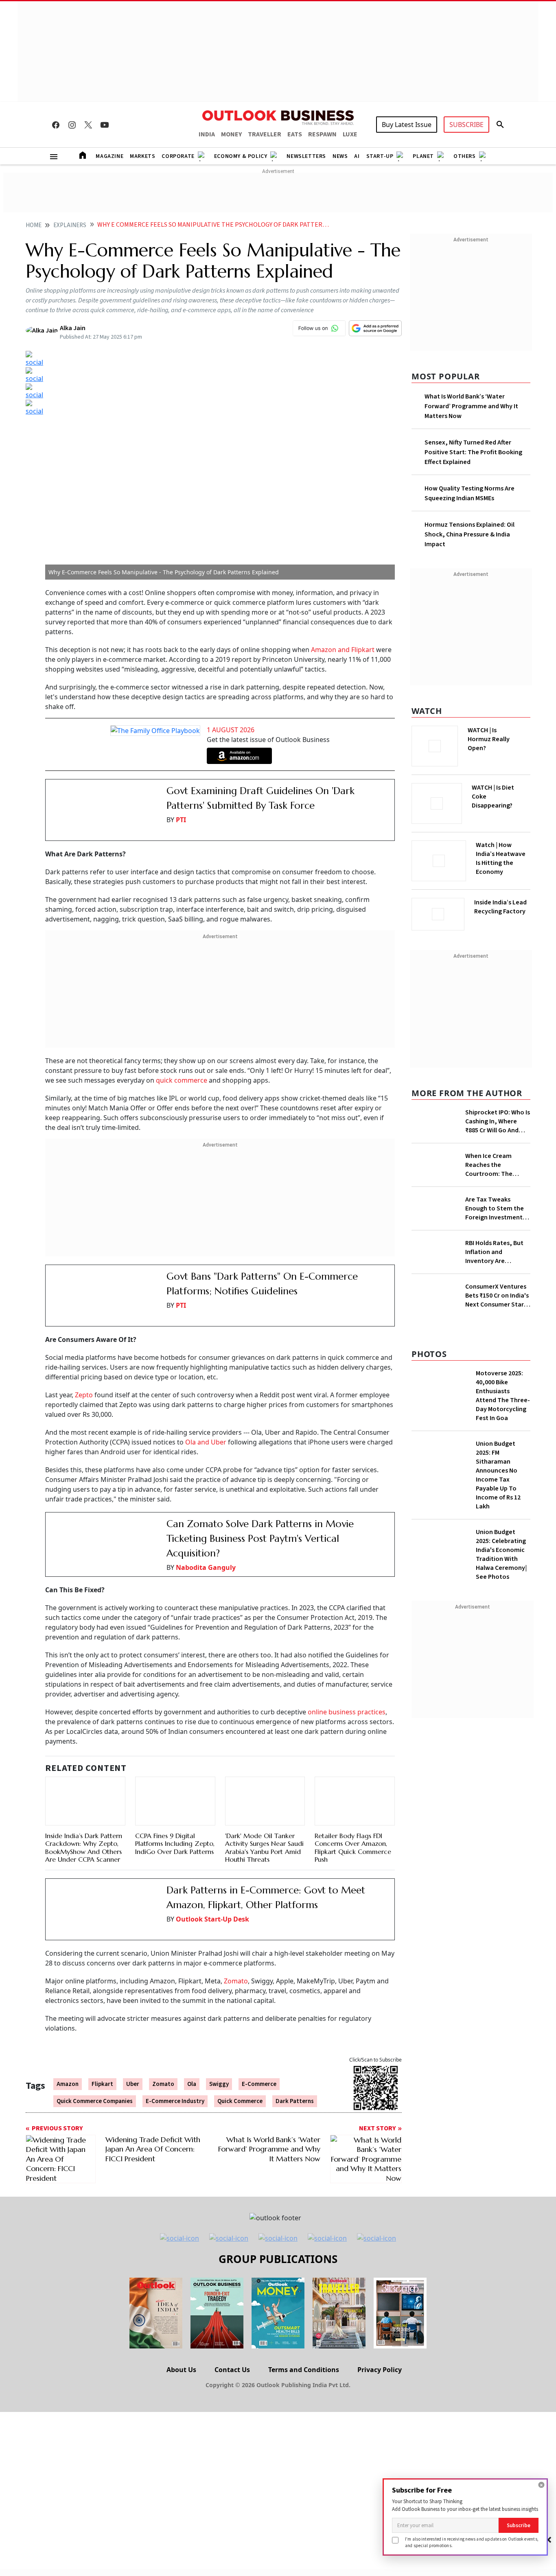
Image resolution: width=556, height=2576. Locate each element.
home (34, 225)
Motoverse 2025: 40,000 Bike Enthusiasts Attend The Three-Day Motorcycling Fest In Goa (503, 1630)
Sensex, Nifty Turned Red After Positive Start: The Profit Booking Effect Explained (473, 452)
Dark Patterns (295, 2058)
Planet (423, 156)
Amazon (68, 2042)
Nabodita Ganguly (206, 1544)
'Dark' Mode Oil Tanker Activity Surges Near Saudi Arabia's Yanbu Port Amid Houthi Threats (264, 1815)
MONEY (231, 134)
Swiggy (219, 2042)
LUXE (350, 134)
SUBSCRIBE (466, 125)
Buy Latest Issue (407, 125)
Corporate (178, 156)
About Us (181, 2327)
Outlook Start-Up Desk (212, 1889)
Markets (142, 156)
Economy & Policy (241, 156)
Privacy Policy (380, 2327)
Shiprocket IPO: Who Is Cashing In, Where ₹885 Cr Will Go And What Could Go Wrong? (498, 1119)
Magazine (109, 156)
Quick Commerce (240, 2058)
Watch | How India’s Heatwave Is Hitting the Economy (501, 863)
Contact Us (232, 2327)
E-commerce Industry (175, 2058)
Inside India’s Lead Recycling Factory (502, 907)
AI (357, 156)
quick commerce (182, 1068)
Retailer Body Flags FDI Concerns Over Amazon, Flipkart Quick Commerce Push (353, 1786)
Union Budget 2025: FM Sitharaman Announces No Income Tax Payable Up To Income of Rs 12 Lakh (498, 1709)
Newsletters (306, 156)
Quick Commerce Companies (95, 2058)
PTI (181, 820)
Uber (133, 2042)
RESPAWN (322, 134)
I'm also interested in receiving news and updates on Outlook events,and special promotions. (472, 2542)
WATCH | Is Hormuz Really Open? (502, 735)
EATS (295, 134)
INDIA (207, 134)
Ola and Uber (206, 1418)
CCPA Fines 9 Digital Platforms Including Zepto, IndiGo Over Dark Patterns (175, 1821)
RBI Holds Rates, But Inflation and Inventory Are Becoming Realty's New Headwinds (494, 1433)
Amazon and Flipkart (343, 650)
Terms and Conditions (304, 2327)
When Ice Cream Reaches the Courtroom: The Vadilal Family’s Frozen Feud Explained (498, 1214)
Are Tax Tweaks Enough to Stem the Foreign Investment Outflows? (495, 1328)
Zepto (84, 1371)
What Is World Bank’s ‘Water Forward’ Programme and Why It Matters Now (471, 406)
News (340, 156)
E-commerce (259, 2042)
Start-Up (380, 156)
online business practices (347, 1688)
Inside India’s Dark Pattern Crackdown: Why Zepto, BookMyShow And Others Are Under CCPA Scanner (84, 1795)
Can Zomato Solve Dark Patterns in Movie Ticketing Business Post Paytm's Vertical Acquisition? (260, 1515)
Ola (192, 2042)
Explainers (70, 225)
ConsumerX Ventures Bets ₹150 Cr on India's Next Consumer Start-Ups (497, 1518)
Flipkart (102, 2042)
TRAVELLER (265, 134)
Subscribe (519, 2525)
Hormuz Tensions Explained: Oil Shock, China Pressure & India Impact (470, 534)
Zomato (236, 1939)
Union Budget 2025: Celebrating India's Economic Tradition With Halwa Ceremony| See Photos (501, 1789)
